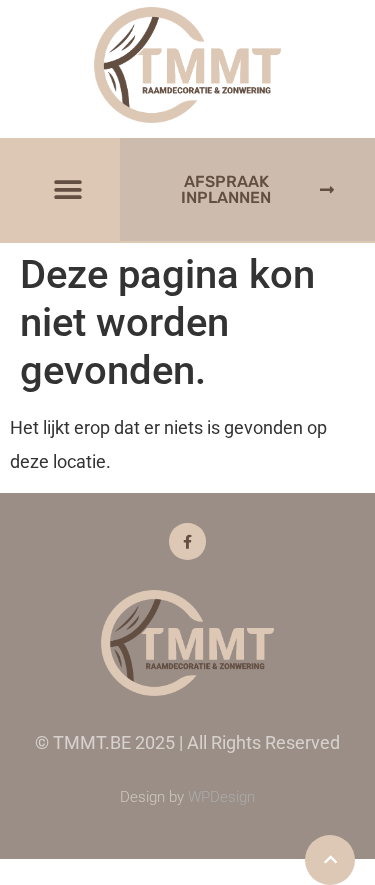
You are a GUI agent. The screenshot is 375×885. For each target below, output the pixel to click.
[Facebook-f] (187, 541)
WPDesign (221, 797)
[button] (67, 190)
